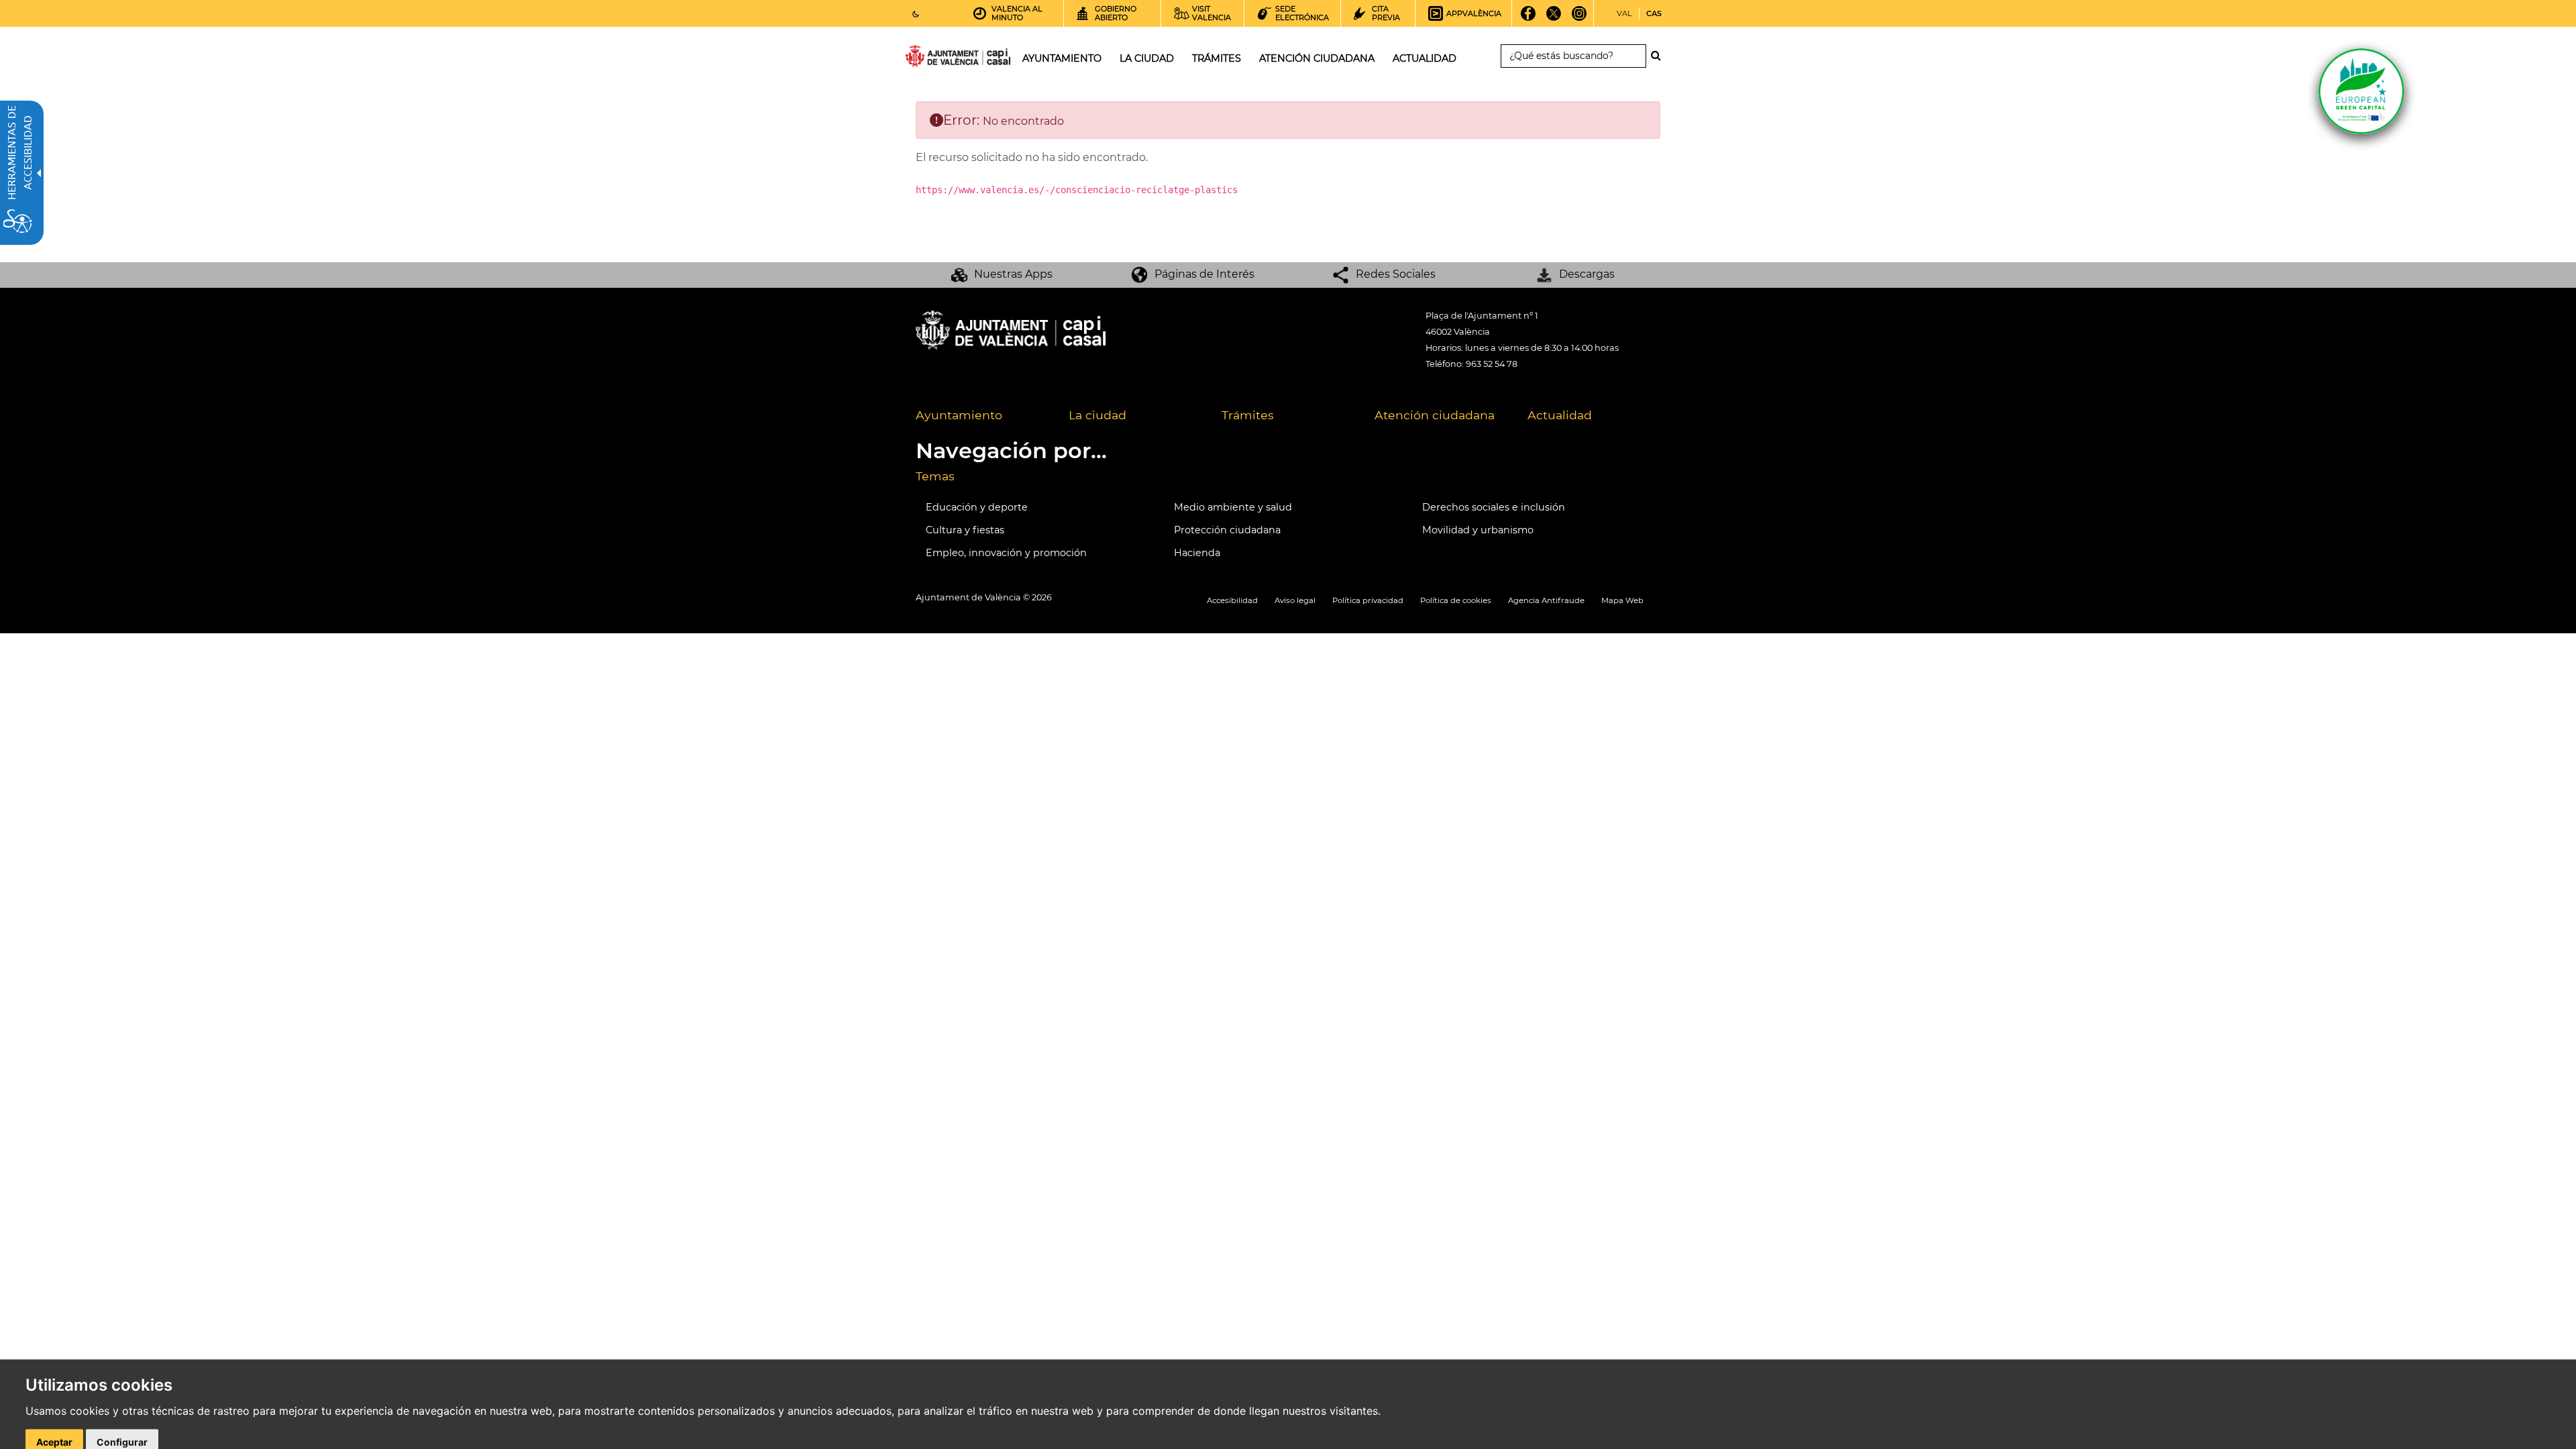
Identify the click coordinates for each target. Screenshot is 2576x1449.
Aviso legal (1295, 600)
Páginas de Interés (1204, 274)
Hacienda (1197, 553)
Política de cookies (1456, 600)
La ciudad (1097, 415)
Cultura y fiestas (965, 530)
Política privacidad (1368, 600)
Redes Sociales (1396, 274)
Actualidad (1560, 415)
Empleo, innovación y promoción (1006, 553)
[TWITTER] (1554, 18)
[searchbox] (1573, 56)
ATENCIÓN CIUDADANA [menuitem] (1317, 58)
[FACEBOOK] (1528, 18)
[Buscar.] (1660, 56)
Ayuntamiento (959, 415)
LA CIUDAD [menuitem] (1147, 58)
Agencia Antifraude (1546, 600)
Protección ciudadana (1227, 530)
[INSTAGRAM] (1579, 18)
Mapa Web (1622, 600)
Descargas (1587, 274)
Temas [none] (935, 476)
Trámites (1248, 415)
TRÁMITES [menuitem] (1217, 58)
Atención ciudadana (1435, 415)
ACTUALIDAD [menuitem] (1425, 58)
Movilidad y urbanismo (1478, 530)
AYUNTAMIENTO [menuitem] (1062, 58)
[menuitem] (982, 416)
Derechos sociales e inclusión (1494, 507)
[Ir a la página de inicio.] (934, 59)
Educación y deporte (977, 507)
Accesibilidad (1232, 600)
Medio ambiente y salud (1233, 507)
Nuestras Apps (1013, 274)
